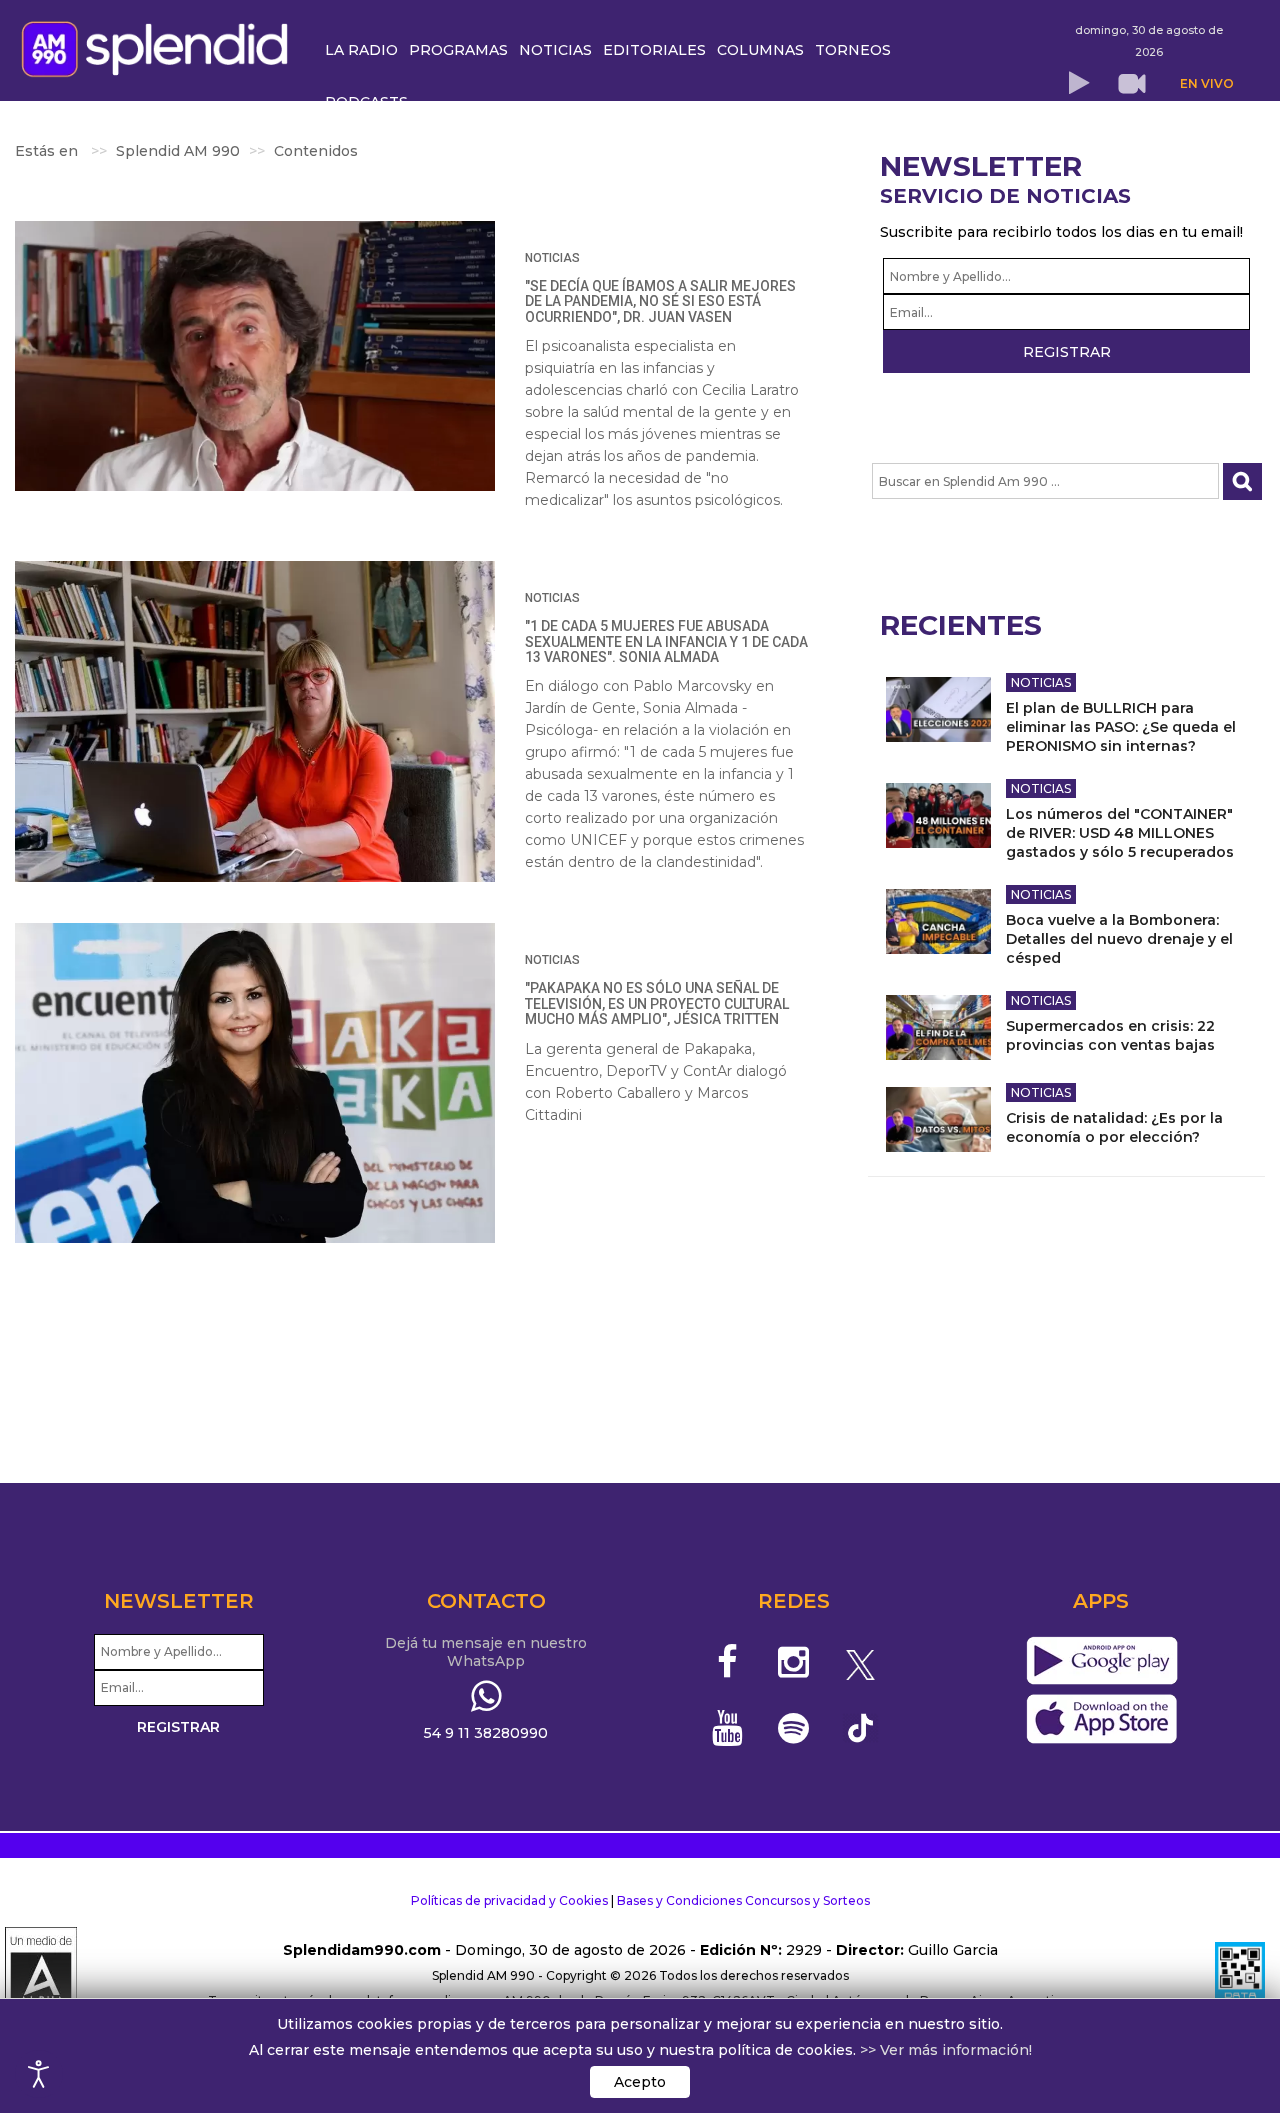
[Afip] (1240, 1976)
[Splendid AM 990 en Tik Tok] (860, 1726)
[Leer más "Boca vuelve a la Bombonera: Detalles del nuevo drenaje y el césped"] (938, 921)
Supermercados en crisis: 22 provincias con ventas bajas (1110, 1035)
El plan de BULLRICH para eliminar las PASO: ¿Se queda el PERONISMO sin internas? (1121, 727)
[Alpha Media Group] (41, 1976)
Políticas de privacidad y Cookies (509, 1900)
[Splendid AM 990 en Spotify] (793, 1728)
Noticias (552, 258)
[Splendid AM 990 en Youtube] (727, 1728)
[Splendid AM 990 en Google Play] (1101, 1661)
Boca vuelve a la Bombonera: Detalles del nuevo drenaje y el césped (1119, 939)
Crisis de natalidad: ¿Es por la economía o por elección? (1114, 1127)
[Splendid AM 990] (160, 47)
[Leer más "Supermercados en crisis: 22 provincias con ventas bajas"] (938, 1027)
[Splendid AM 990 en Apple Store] (1101, 1719)
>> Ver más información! (946, 2050)
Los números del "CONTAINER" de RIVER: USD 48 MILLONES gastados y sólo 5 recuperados (1120, 833)
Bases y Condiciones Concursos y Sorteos (743, 1900)
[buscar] (1242, 481)
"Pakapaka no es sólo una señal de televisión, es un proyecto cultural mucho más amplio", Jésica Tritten (657, 1003)
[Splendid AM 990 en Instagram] (793, 1662)
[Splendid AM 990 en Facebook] (727, 1662)
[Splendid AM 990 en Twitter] (860, 1662)
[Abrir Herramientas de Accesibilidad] (39, 2074)
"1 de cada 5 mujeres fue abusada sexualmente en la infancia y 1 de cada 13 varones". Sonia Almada (666, 641)
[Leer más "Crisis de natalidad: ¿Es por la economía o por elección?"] (938, 1119)
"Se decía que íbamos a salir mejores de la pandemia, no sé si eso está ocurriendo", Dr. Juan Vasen (660, 301)
